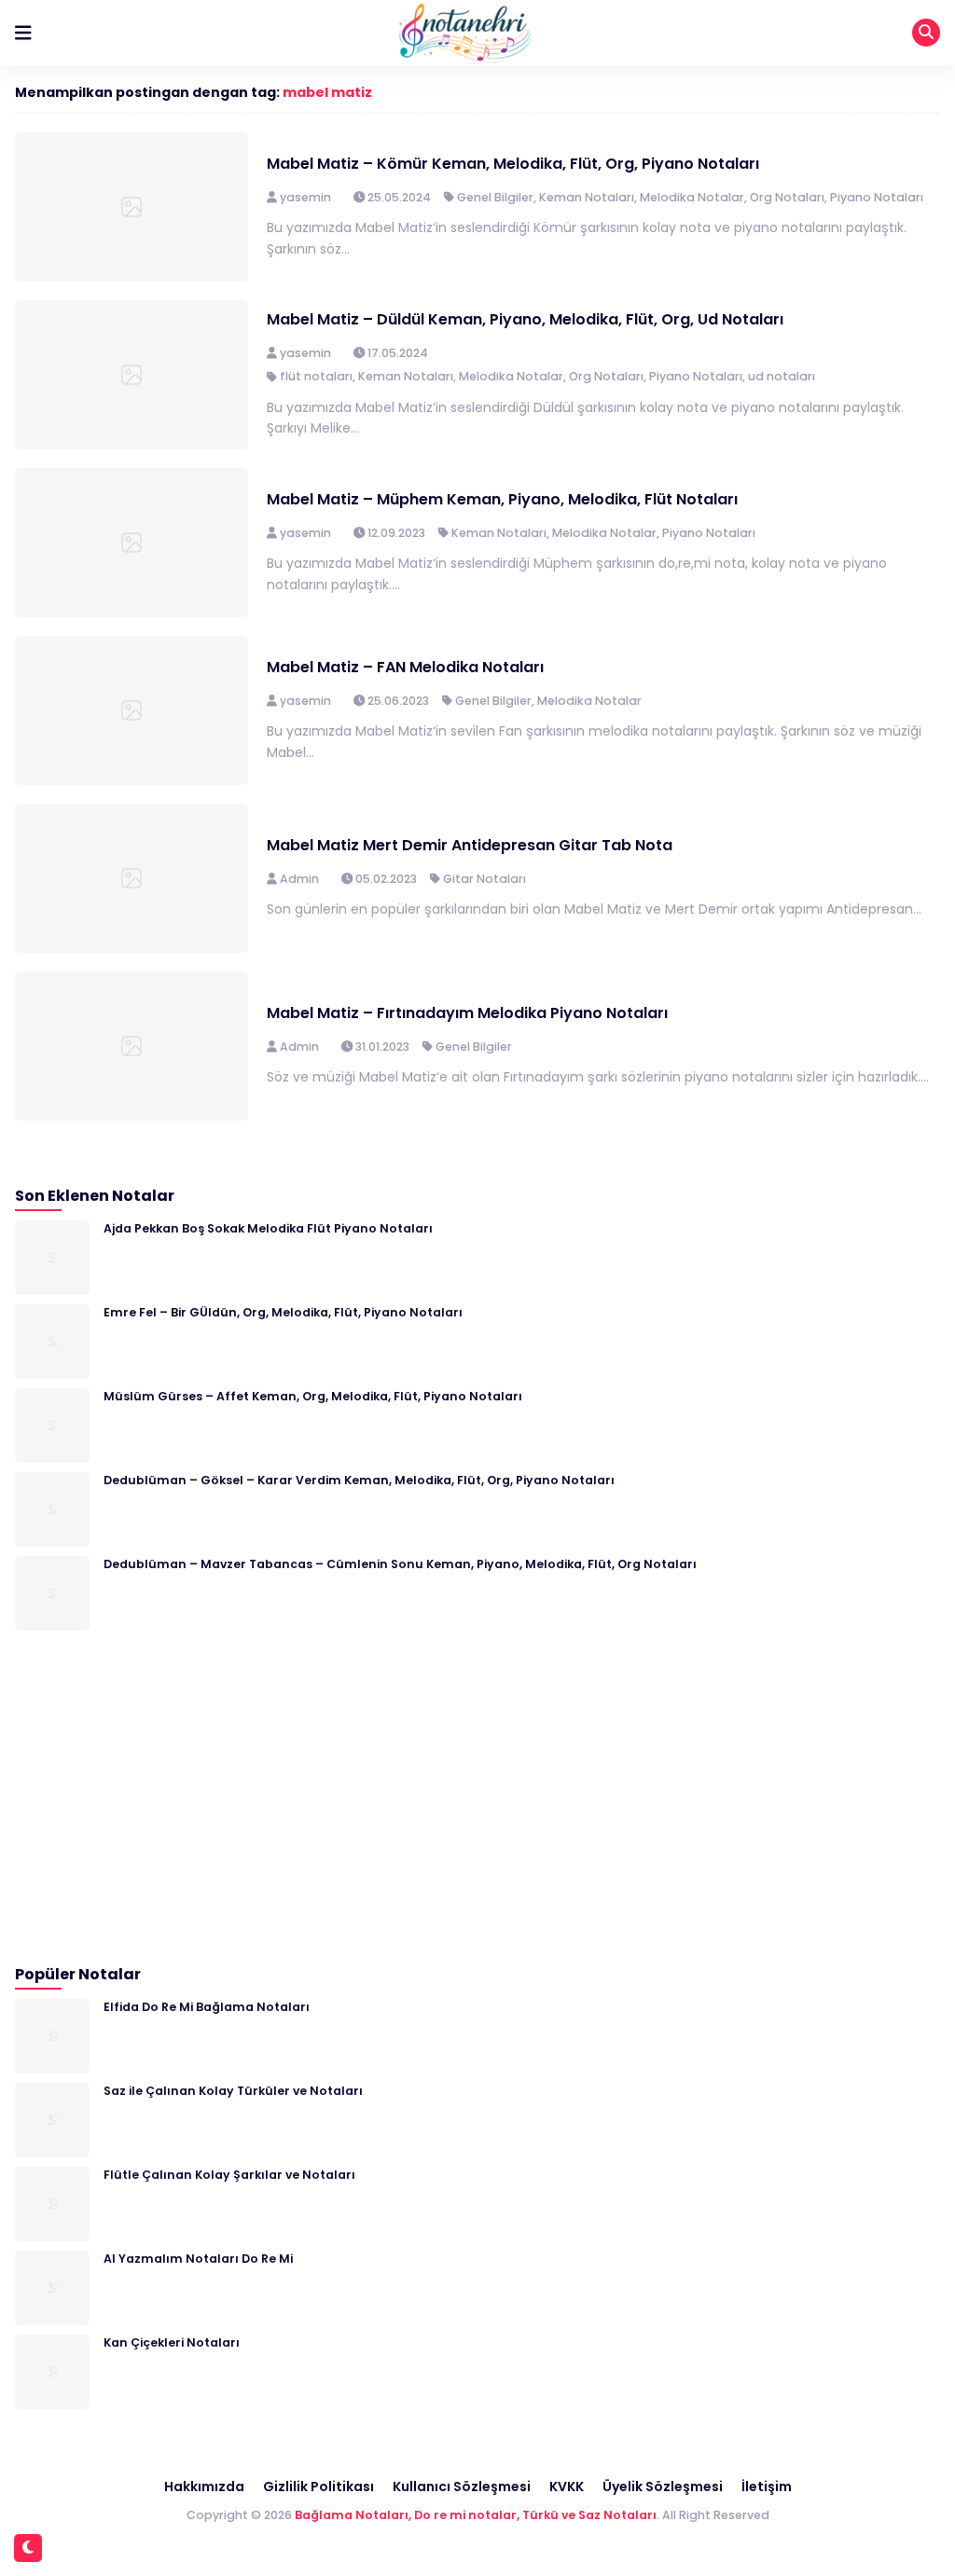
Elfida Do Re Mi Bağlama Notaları (207, 2007)
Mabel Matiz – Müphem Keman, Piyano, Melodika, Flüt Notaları (502, 499)
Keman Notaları (587, 197)
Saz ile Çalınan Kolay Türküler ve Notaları (233, 2091)
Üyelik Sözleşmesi (663, 2486)
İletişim (767, 2486)
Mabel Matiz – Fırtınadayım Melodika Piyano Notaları (467, 1013)
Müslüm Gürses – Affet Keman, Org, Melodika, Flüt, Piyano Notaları (313, 1396)
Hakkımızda (204, 2486)
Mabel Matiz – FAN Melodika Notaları (405, 667)
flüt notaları (316, 376)
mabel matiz (327, 92)
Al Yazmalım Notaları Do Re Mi (198, 2259)
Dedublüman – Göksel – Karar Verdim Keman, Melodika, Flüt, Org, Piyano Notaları (359, 1480)
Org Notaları (787, 197)
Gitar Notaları (484, 879)
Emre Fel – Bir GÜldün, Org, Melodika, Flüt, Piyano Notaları (283, 1312)
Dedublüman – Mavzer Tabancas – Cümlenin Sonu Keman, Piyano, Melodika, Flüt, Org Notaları (400, 1564)
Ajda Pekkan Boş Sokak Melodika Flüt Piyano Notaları (268, 1228)
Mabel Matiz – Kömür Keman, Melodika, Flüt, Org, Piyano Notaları (513, 164)
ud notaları (782, 376)
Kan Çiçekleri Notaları (172, 2342)
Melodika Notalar (692, 197)
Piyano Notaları (877, 197)
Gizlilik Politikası (318, 2486)
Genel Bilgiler (495, 197)
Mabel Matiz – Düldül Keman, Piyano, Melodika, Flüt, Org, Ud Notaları (525, 319)
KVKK (567, 2486)
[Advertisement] (155, 1798)
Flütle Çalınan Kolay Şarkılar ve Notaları (229, 2175)
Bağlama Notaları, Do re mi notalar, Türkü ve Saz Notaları (476, 2515)
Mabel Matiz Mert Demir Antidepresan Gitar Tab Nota (470, 845)
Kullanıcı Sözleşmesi (462, 2486)
